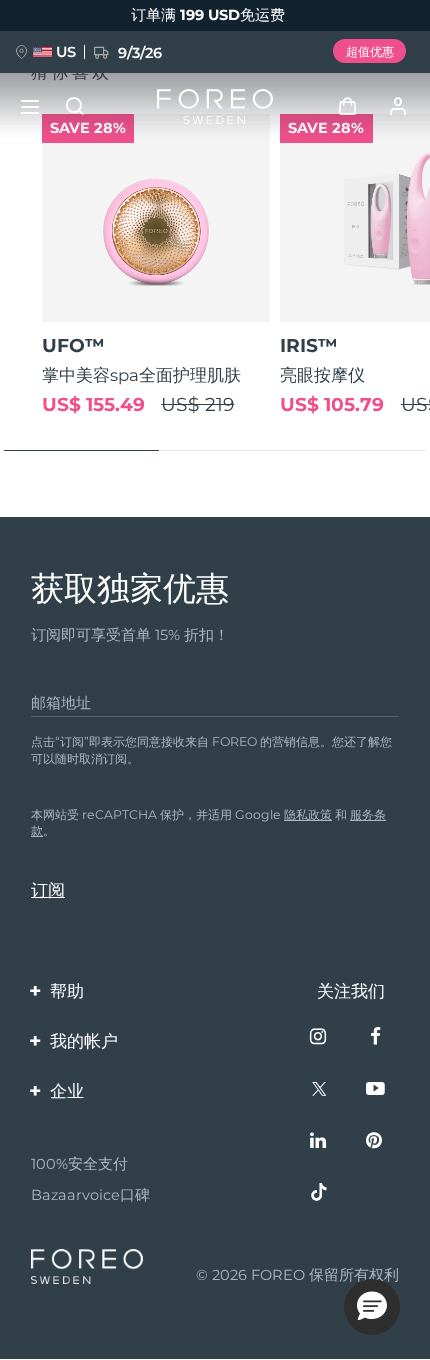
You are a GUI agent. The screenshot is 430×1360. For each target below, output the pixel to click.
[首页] (215, 106)
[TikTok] (320, 1194)
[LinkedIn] (320, 1142)
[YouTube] (376, 1090)
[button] (372, 1307)
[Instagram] (320, 1038)
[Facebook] (376, 1038)
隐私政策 (308, 814)
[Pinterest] (376, 1142)
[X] (320, 1090)
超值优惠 (370, 51)
